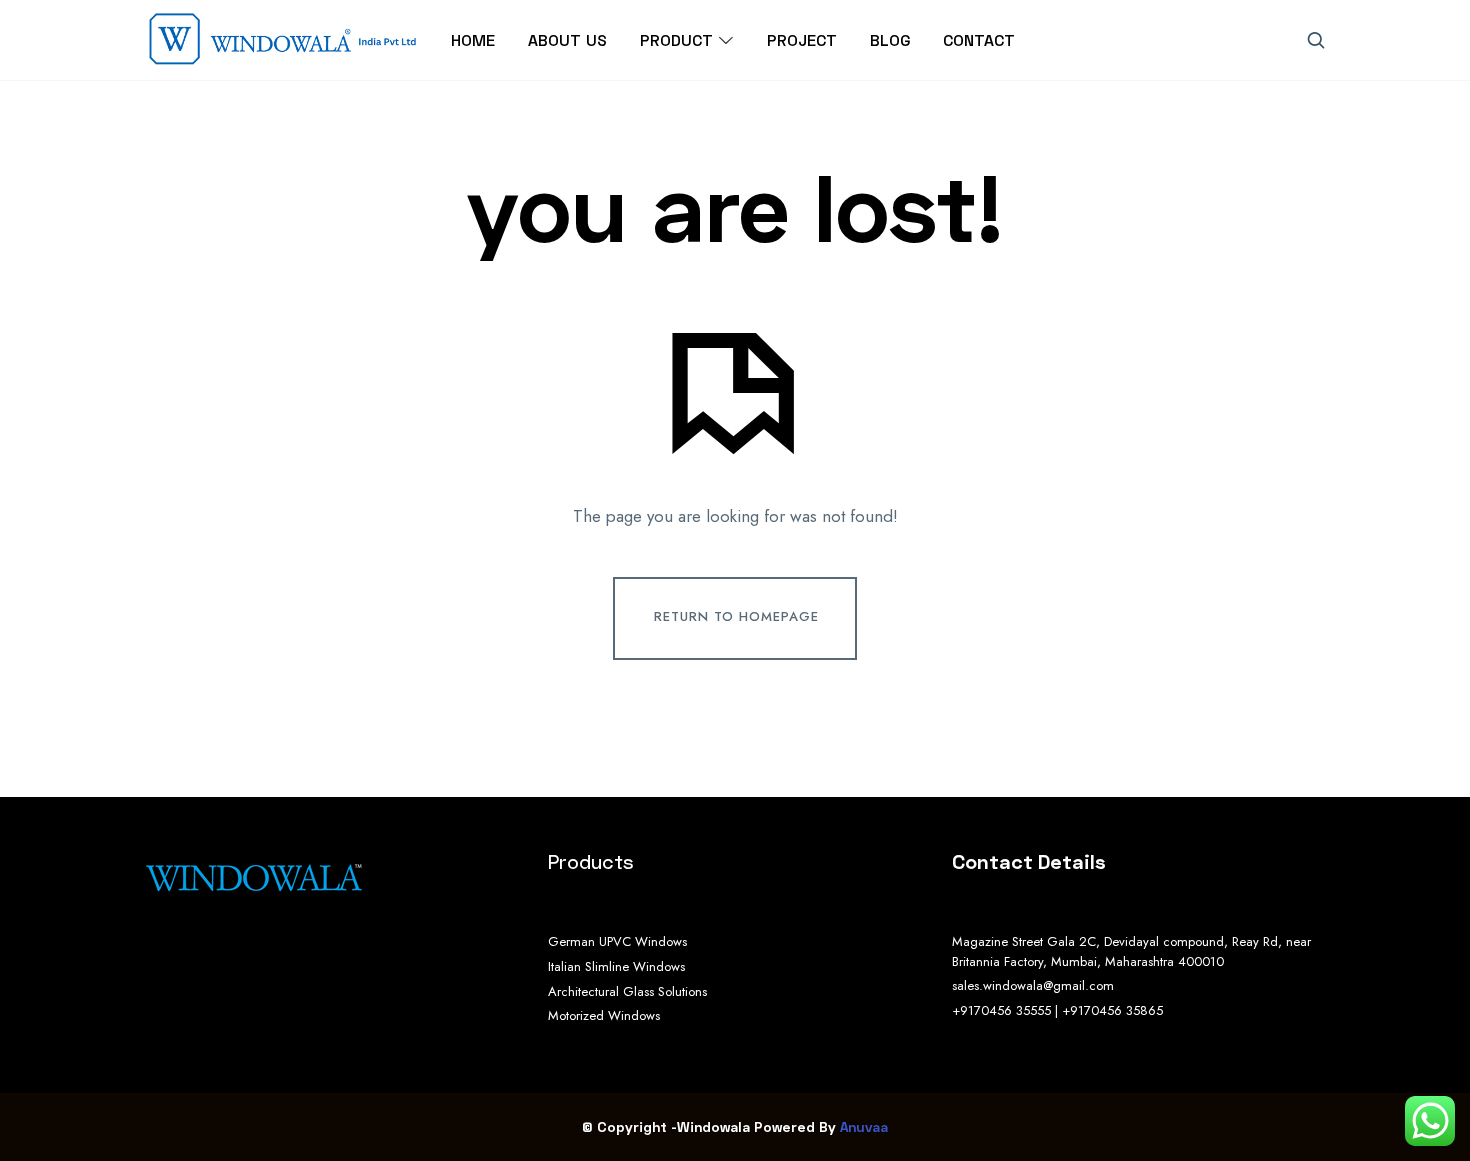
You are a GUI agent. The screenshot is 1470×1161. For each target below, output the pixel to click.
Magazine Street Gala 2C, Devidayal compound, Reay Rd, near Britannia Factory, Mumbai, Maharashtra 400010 (1131, 951)
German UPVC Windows (617, 941)
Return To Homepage (736, 616)
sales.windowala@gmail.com (1033, 985)
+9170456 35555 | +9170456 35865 (1057, 1010)
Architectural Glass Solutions (627, 991)
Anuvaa (864, 1126)
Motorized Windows (604, 1015)
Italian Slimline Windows (616, 966)
